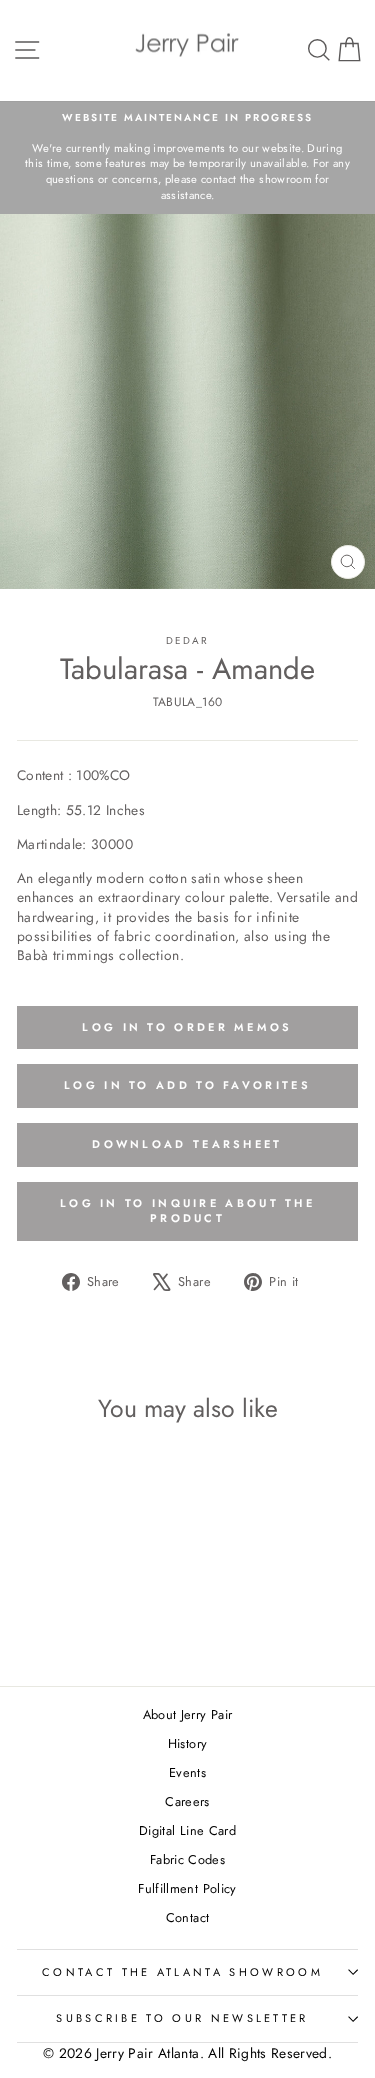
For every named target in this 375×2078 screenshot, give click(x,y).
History (187, 1743)
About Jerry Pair (188, 1714)
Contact (187, 1917)
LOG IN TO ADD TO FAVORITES (187, 1085)
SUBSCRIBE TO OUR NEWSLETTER (182, 2018)
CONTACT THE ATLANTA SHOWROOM (182, 1972)
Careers (187, 1801)
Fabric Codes (187, 1859)
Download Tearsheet (187, 1144)
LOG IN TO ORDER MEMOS (187, 1027)
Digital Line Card (187, 1830)
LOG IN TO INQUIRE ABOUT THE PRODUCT (187, 1211)
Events (187, 1772)
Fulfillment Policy (187, 1888)
